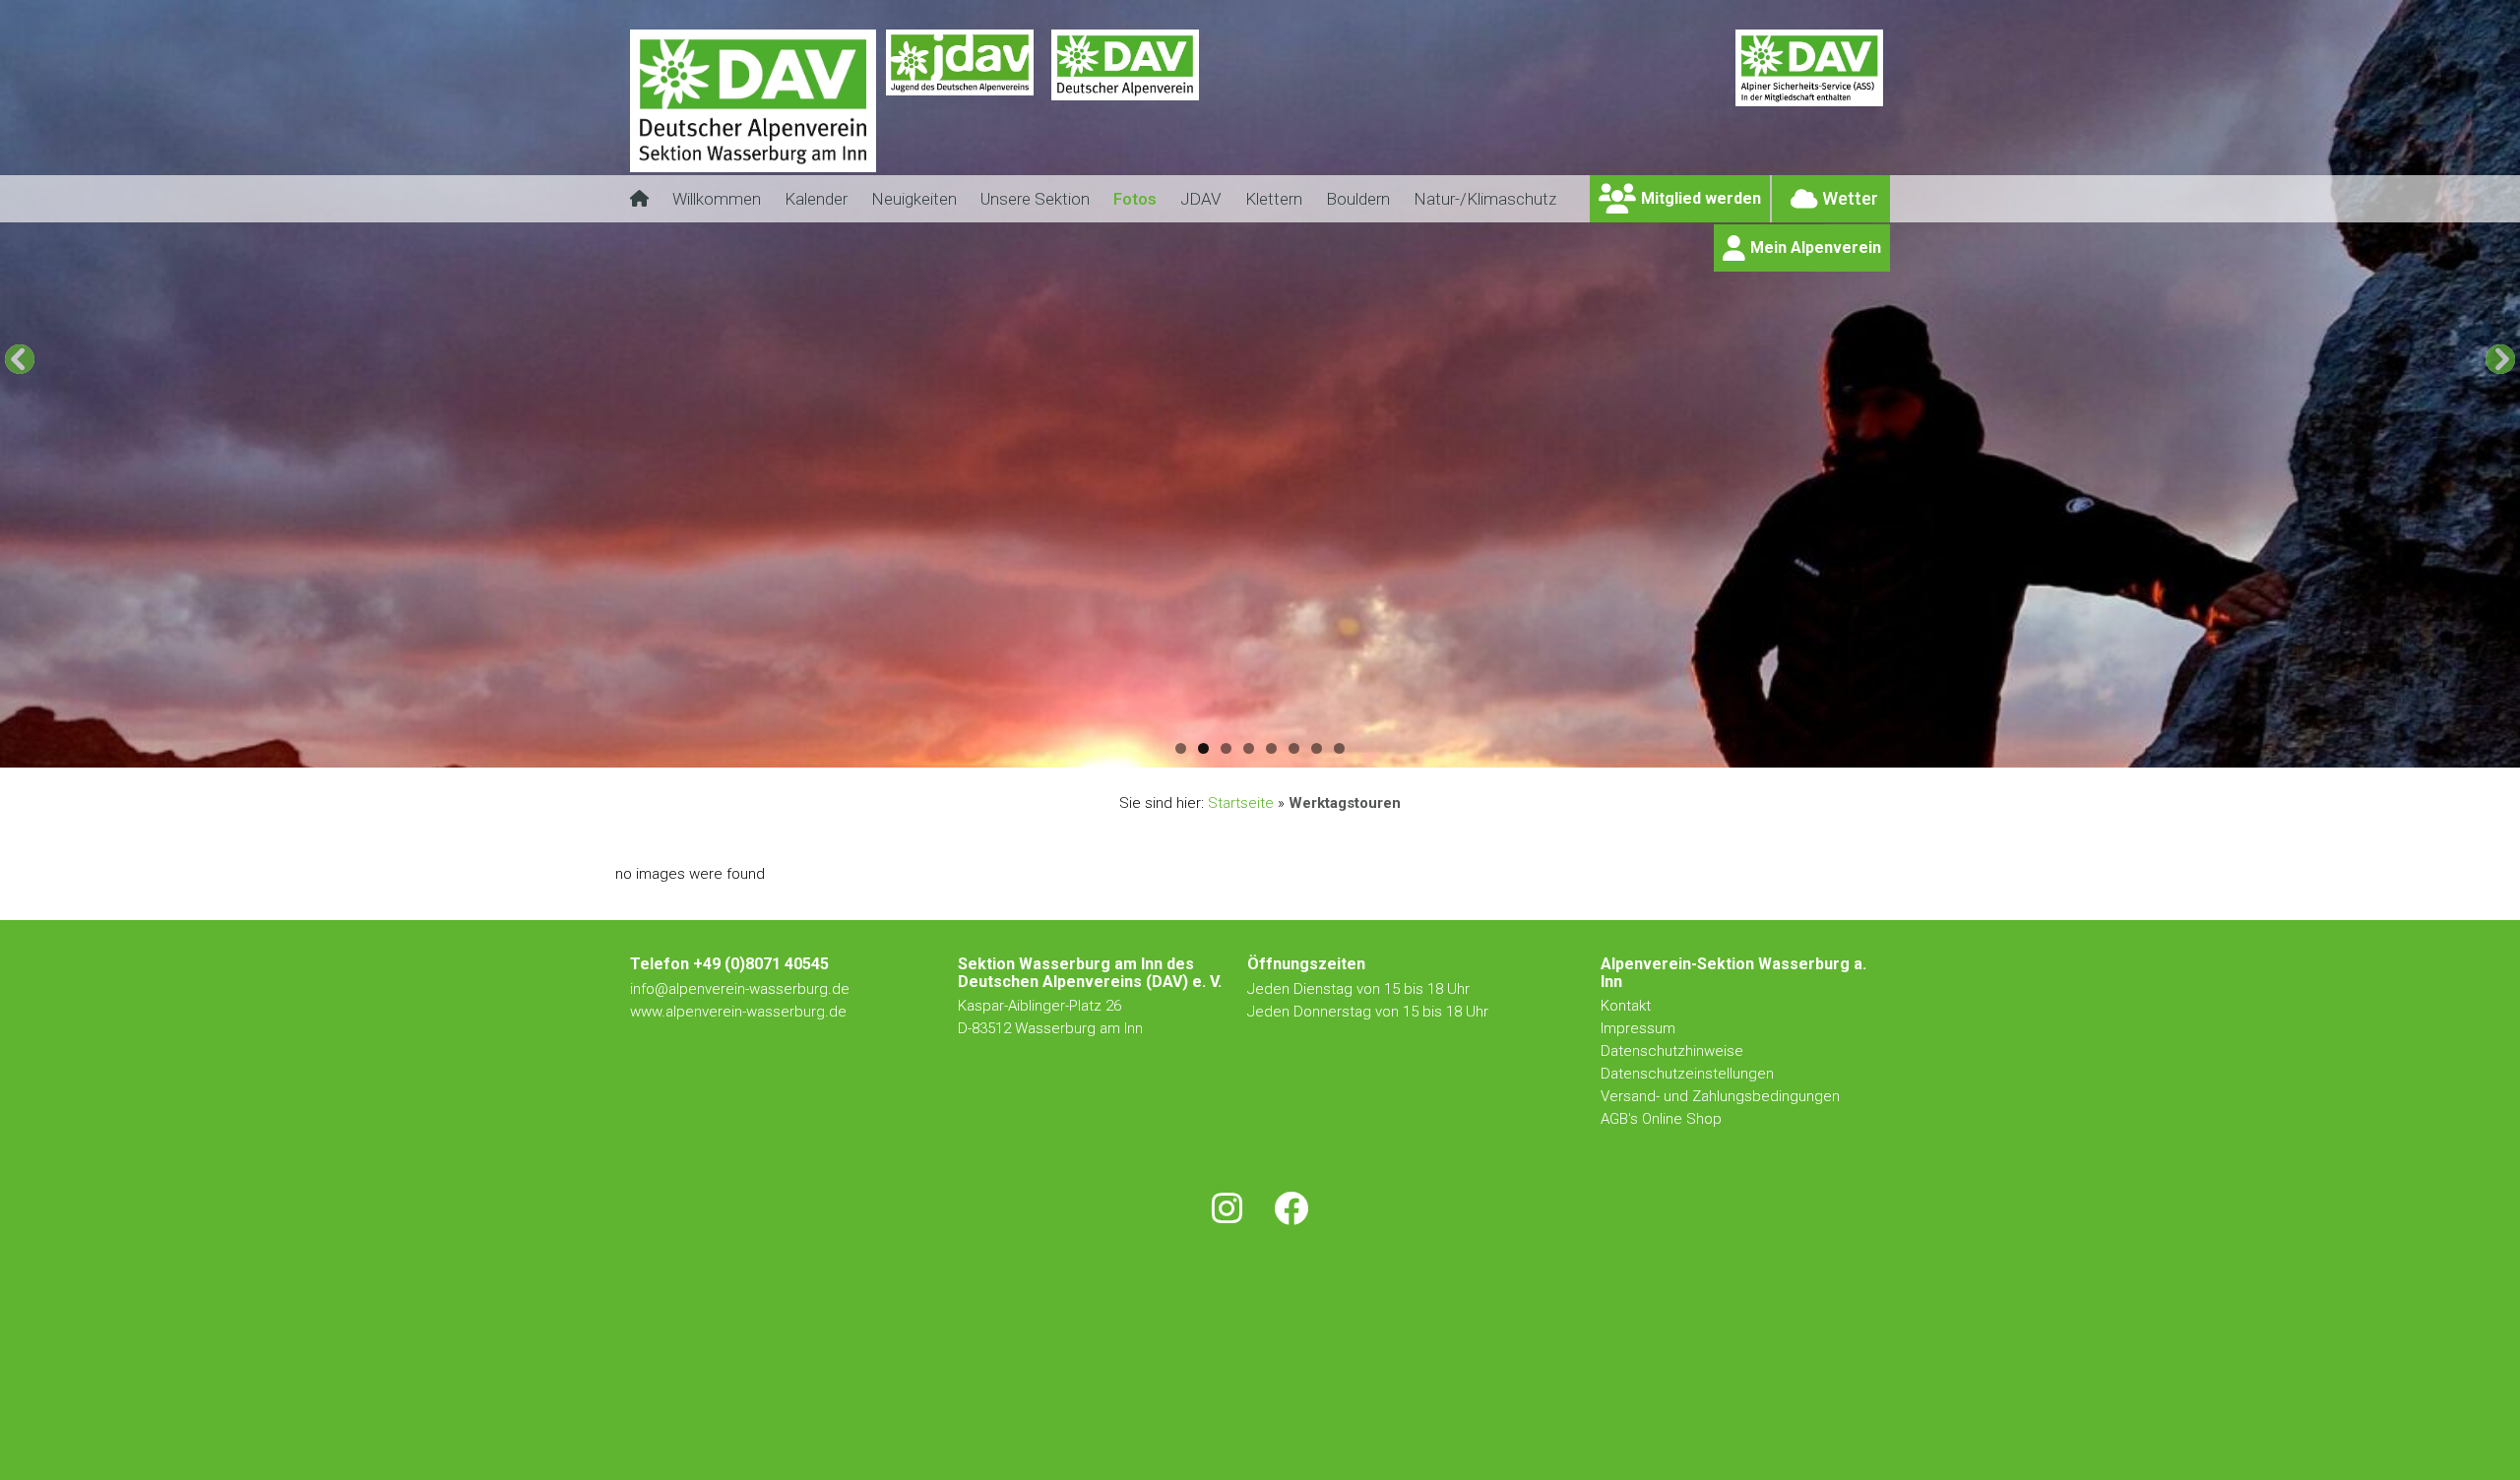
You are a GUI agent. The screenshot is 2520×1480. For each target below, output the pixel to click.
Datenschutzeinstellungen (1687, 1074)
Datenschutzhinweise (1672, 1051)
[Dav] (1125, 113)
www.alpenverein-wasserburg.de (738, 1012)
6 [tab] (1294, 748)
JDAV (1201, 199)
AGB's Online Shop (1661, 1119)
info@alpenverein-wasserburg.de (740, 989)
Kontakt (1628, 1006)
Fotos (1135, 199)
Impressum (1638, 1028)
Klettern (1274, 199)
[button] (20, 359)
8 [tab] (1339, 748)
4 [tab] (1249, 748)
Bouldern (1358, 199)
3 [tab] (1226, 748)
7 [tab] (1317, 748)
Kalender (816, 199)
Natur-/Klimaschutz (1485, 199)
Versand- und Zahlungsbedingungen (1720, 1096)
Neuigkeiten (914, 199)
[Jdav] (960, 113)
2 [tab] (1203, 748)
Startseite (1241, 803)
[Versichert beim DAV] (1809, 113)
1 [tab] (1181, 748)
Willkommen (717, 199)
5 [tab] (1271, 748)
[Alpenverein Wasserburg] (753, 167)
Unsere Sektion (1035, 199)
